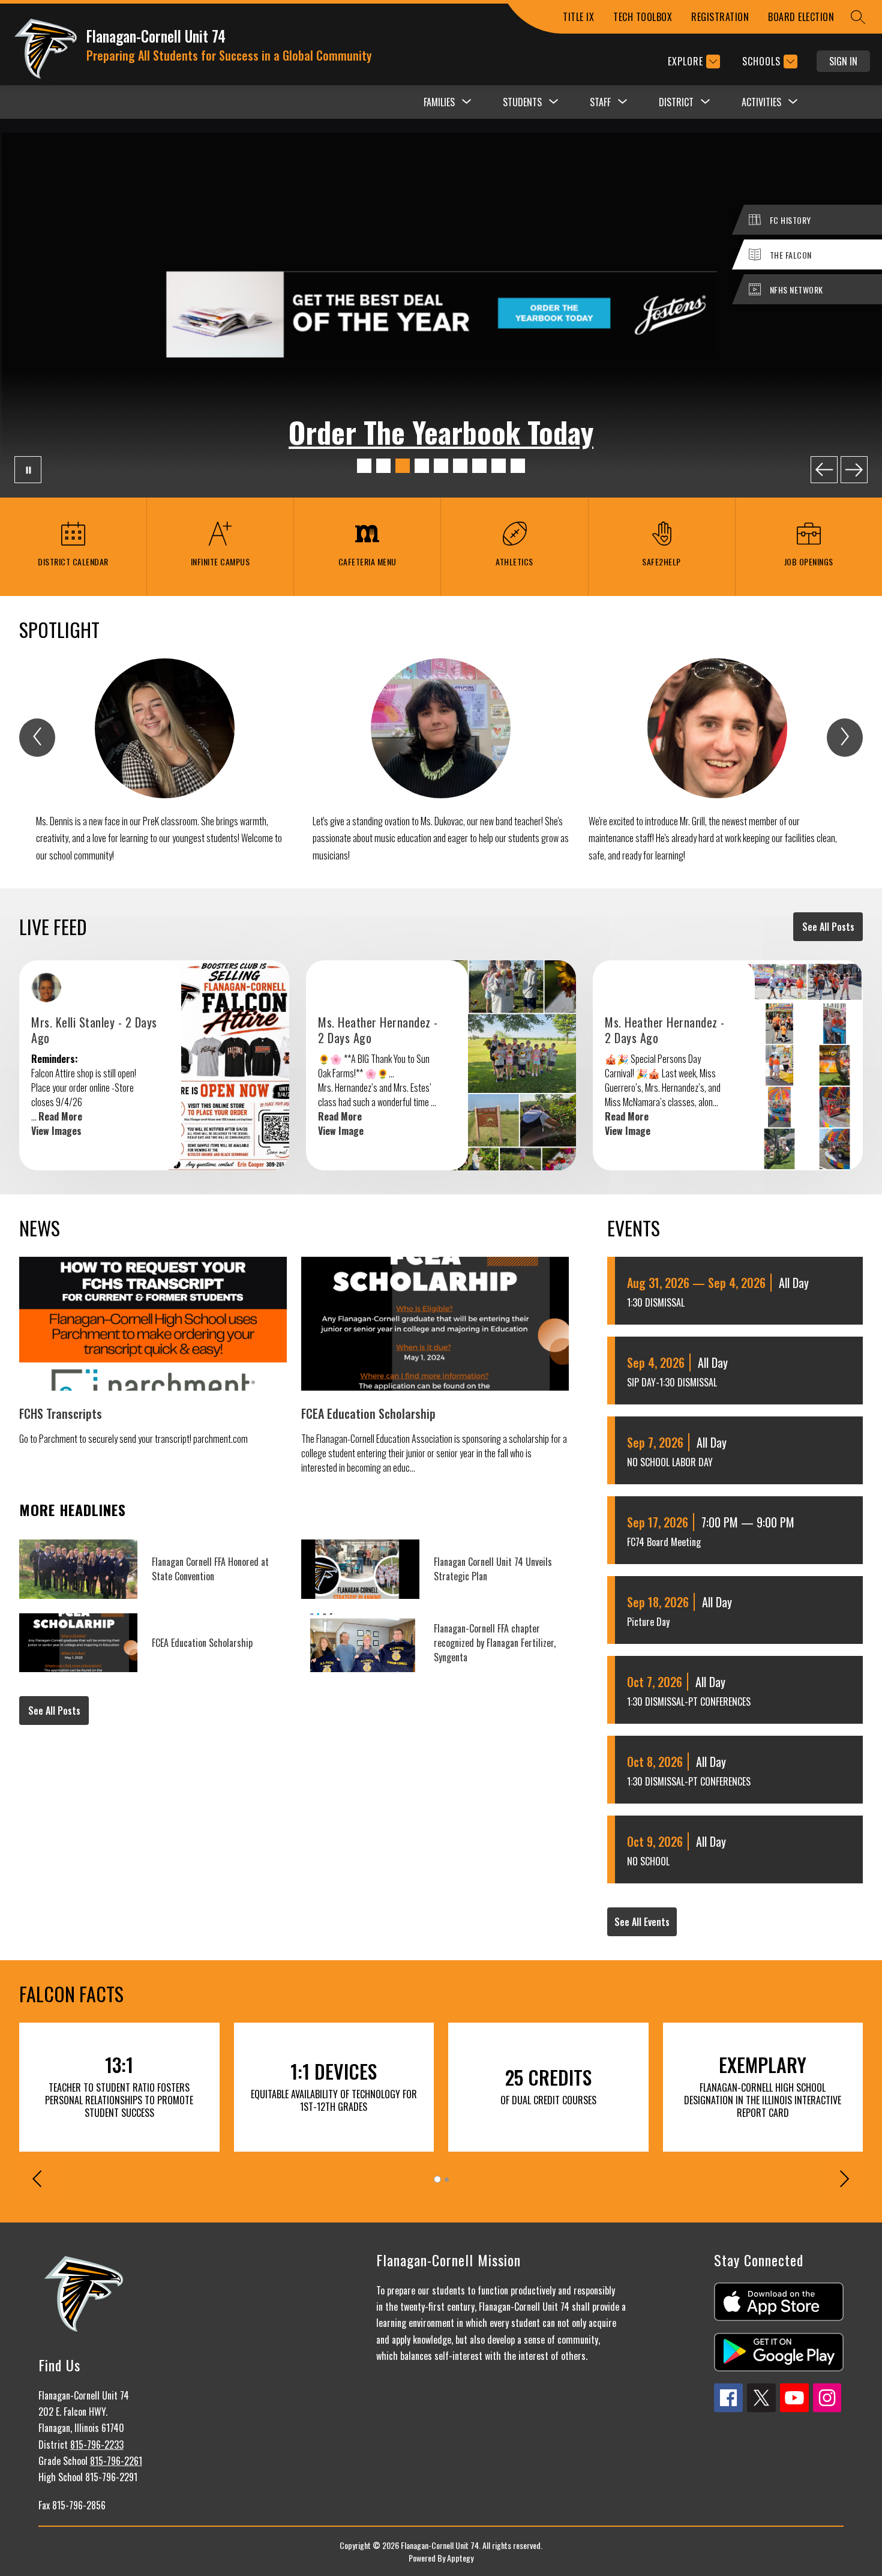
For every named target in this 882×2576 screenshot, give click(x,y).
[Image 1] (364, 466)
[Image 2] (383, 466)
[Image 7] (479, 466)
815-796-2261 (116, 2461)
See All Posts (828, 927)
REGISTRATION (720, 17)
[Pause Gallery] (28, 470)
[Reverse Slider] (38, 2180)
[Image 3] (403, 466)
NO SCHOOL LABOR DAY (670, 1462)
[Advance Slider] (844, 2180)
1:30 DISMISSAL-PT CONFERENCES (689, 1702)
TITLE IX (578, 17)
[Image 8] (499, 466)
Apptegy (460, 2558)
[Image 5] (441, 466)
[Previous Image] (824, 470)
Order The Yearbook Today (441, 432)
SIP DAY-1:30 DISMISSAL (672, 1382)
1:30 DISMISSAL (656, 1302)
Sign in (843, 61)
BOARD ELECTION (801, 17)
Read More (60, 1116)
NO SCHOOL (648, 1861)
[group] (165, 761)
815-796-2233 (97, 2445)
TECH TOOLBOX (643, 17)
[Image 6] (460, 466)
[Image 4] (422, 466)
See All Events (642, 1922)
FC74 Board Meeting (664, 1542)
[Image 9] (518, 466)
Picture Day (648, 1622)
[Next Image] (854, 470)
